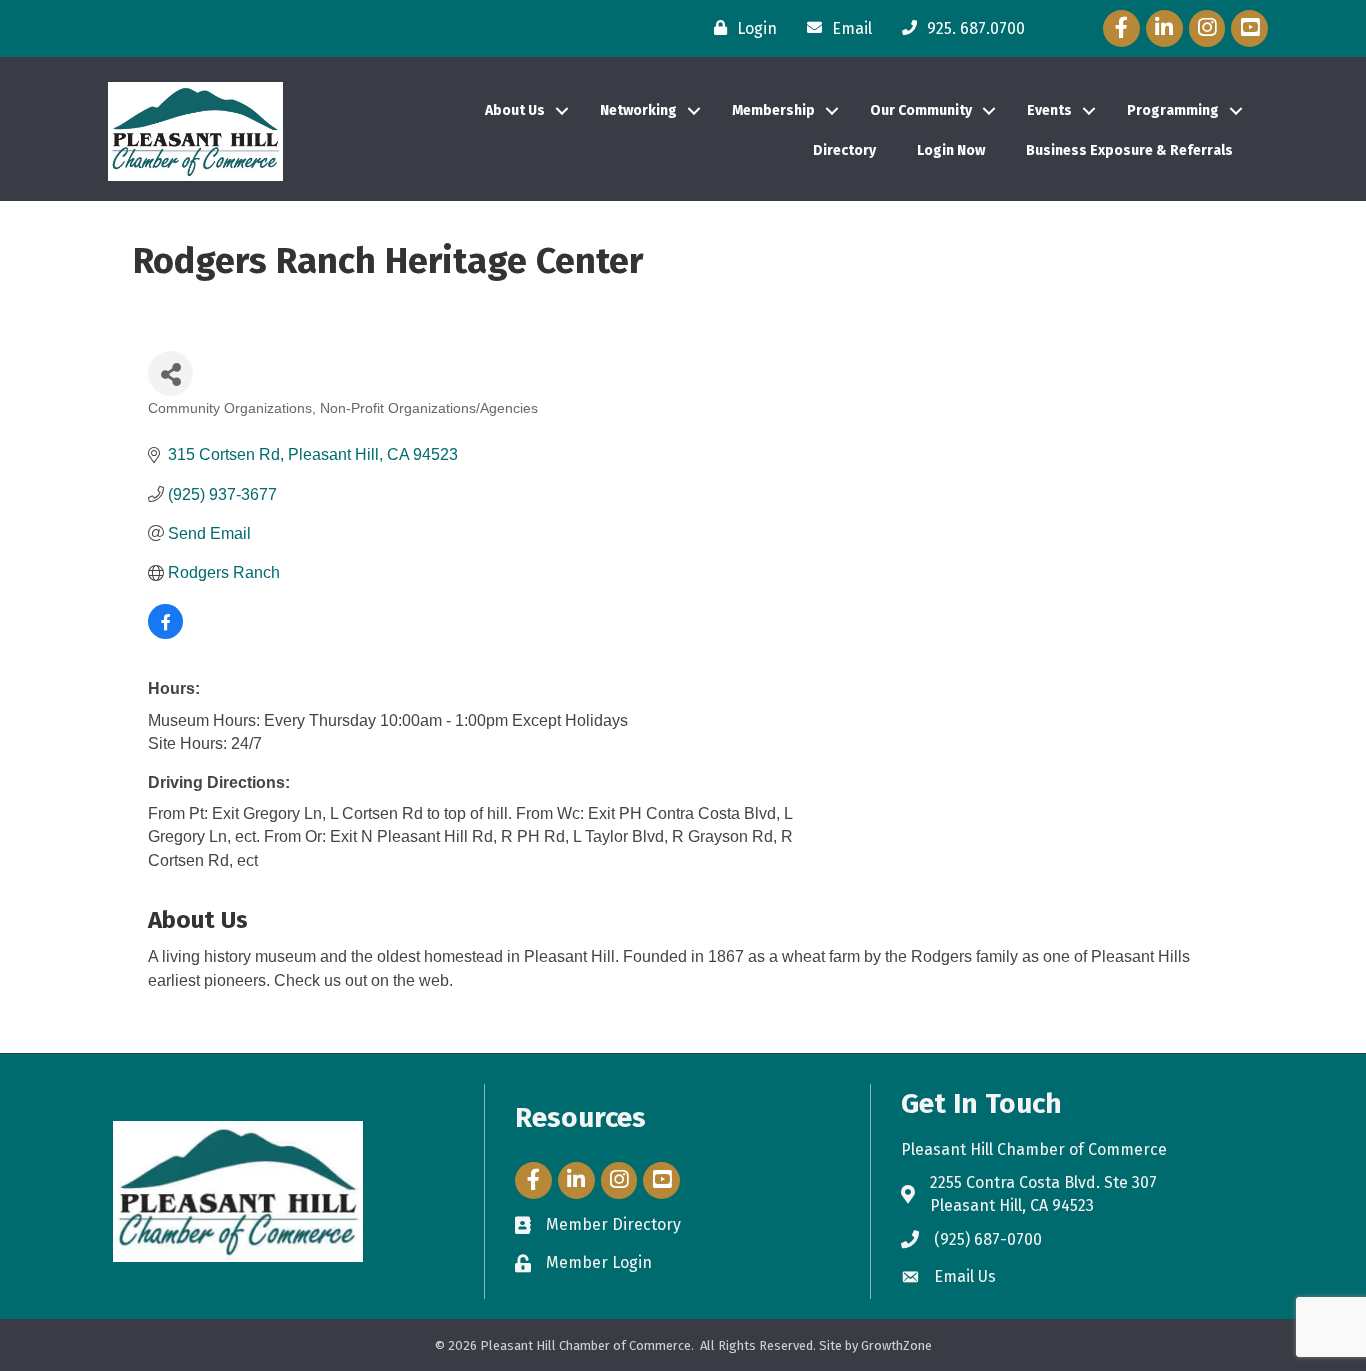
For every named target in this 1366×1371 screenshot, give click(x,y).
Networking (638, 110)
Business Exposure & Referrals (1129, 150)
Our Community (921, 110)
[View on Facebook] (165, 633)
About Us (515, 110)
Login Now (951, 150)
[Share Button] (170, 373)
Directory (844, 150)
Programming (1173, 110)
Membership (773, 110)
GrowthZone (896, 1345)
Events (1049, 110)
